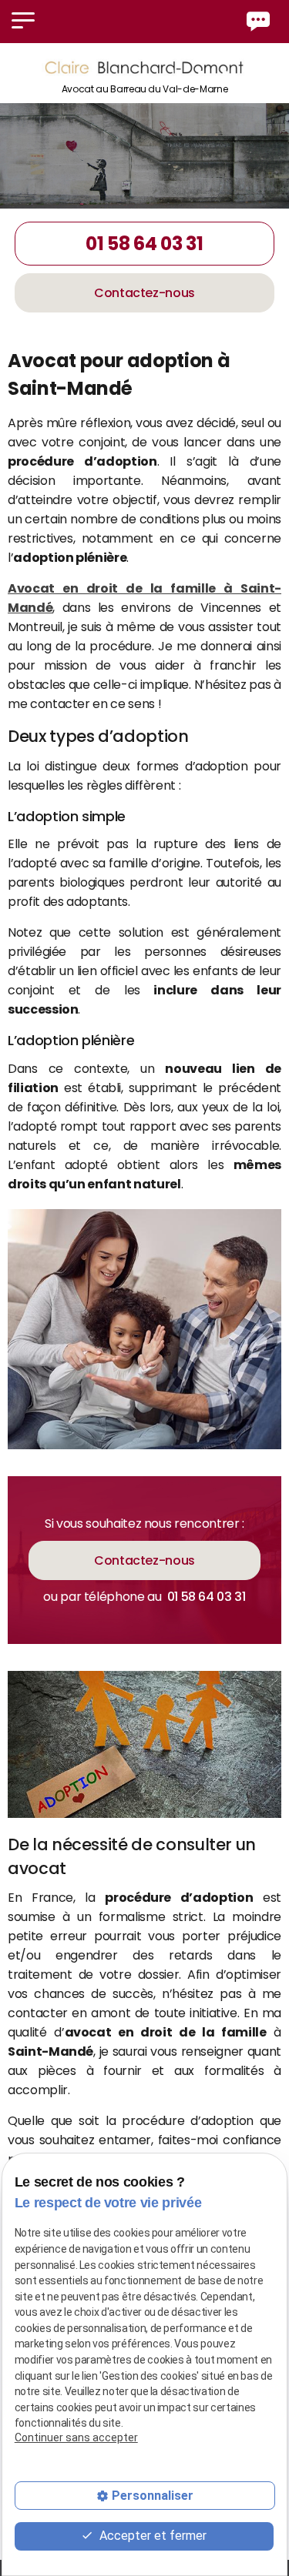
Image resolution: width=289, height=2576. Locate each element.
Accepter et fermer (151, 2536)
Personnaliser (153, 2496)
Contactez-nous (144, 293)
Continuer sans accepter (76, 2437)
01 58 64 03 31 (144, 244)
